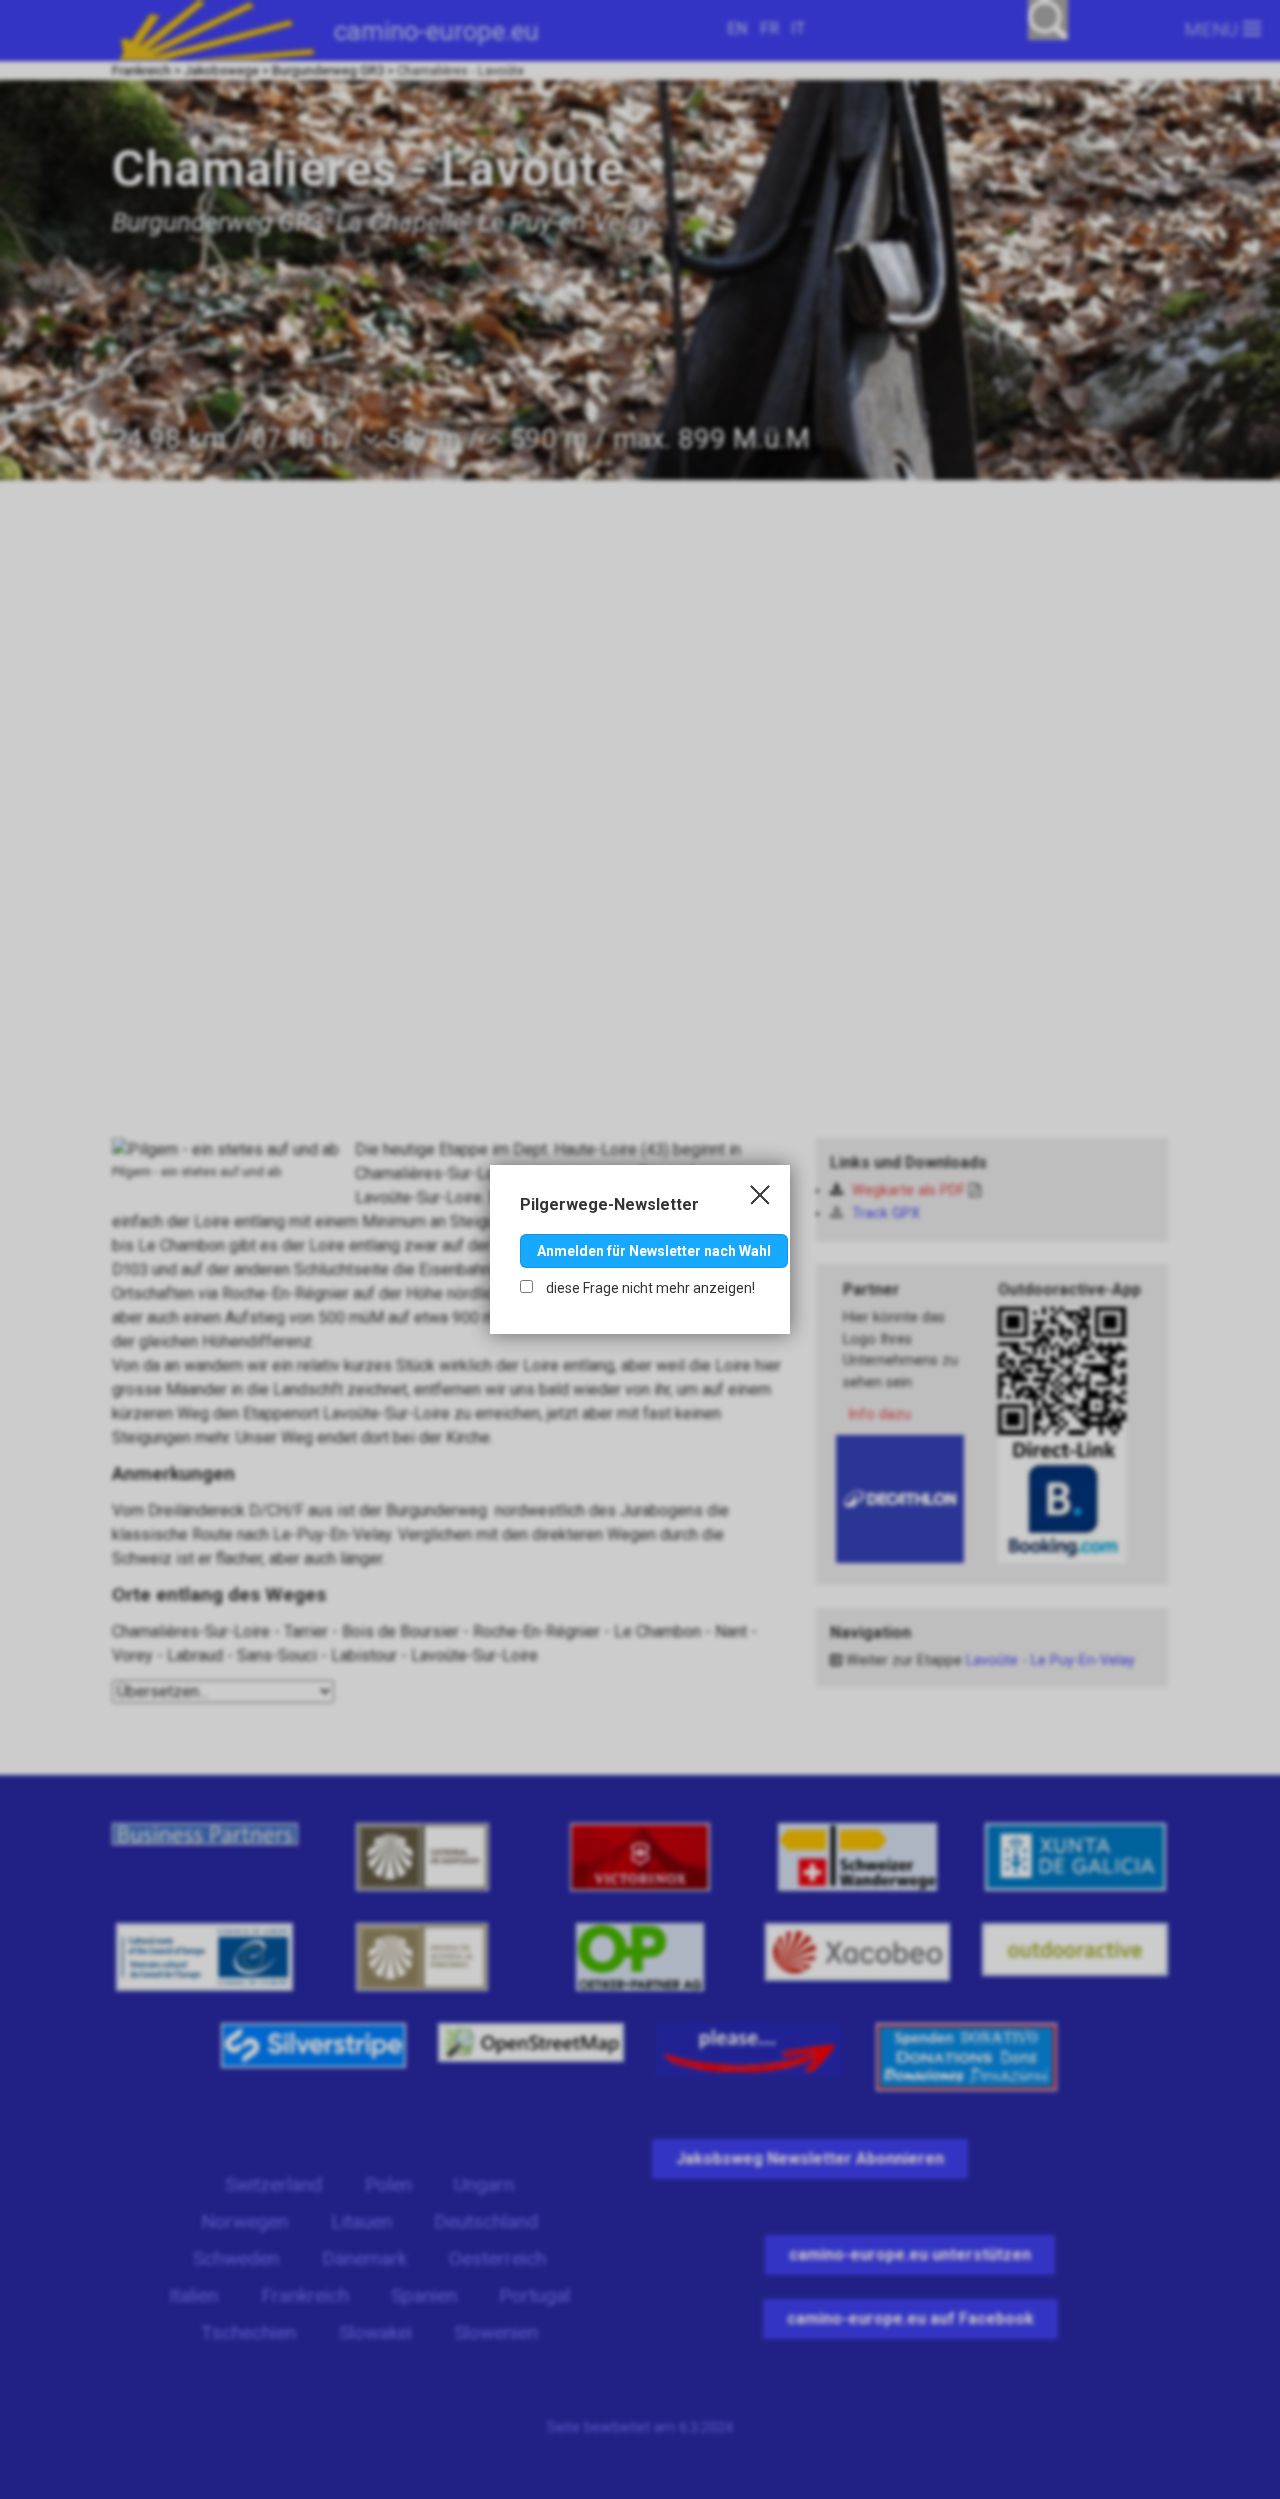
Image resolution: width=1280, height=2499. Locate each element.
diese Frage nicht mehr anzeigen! (649, 1288)
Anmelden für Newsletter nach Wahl (654, 1251)
